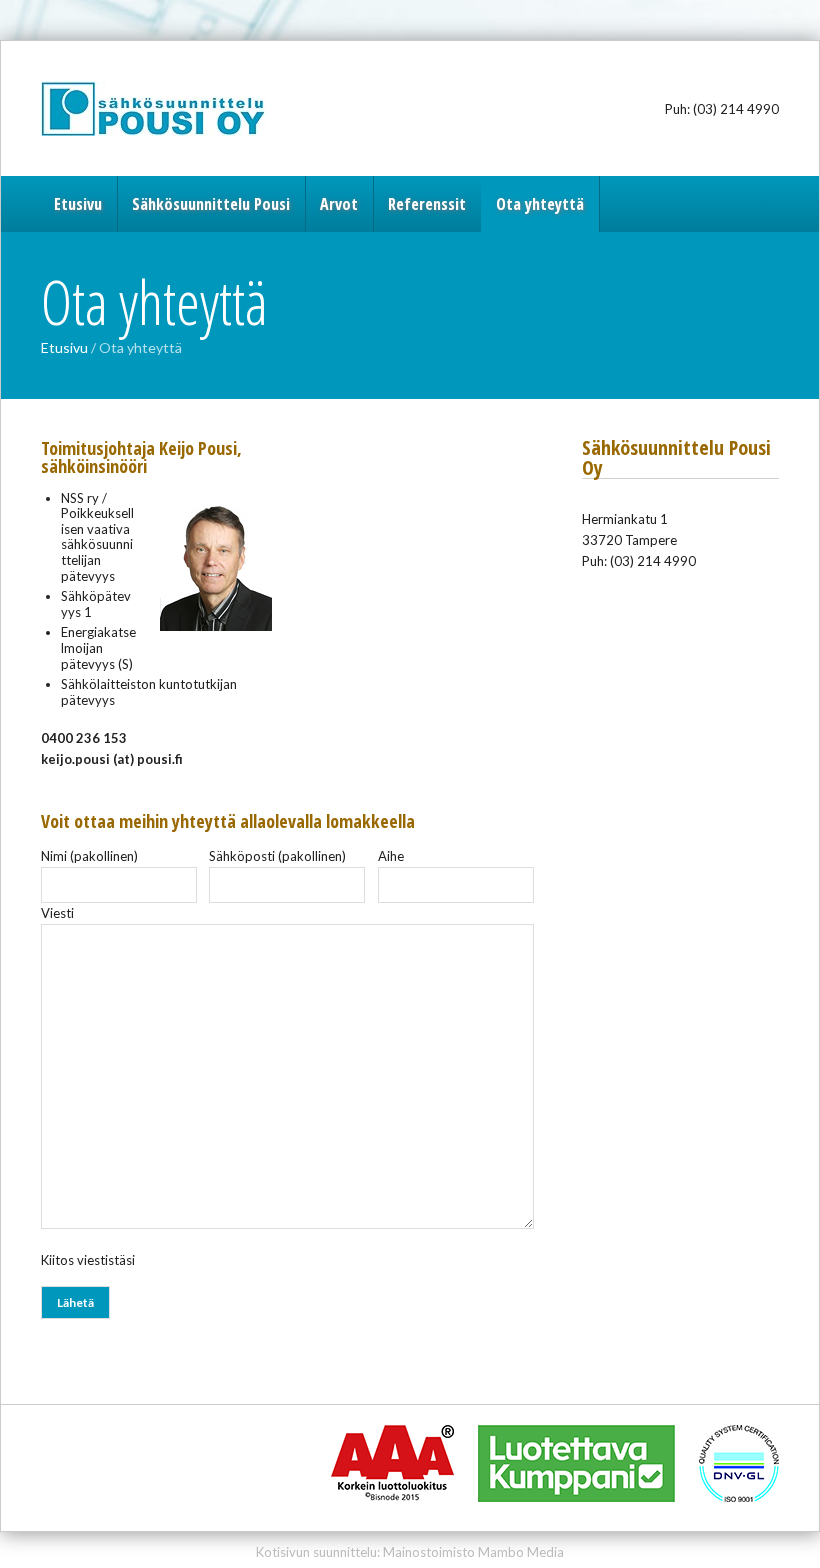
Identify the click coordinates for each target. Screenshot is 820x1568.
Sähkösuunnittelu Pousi (166, 108)
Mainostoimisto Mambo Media (473, 1552)
